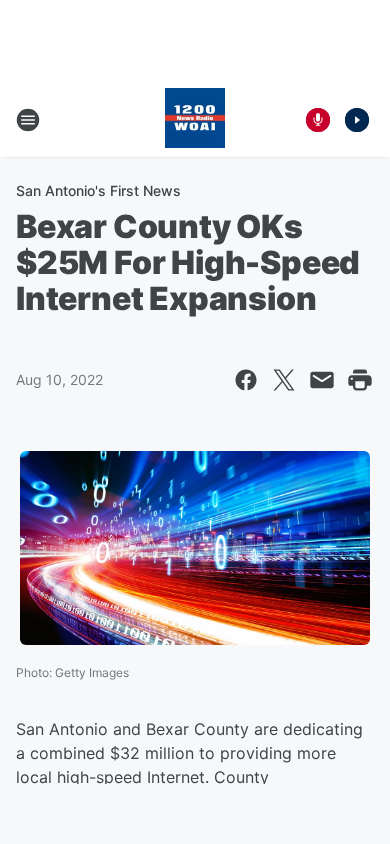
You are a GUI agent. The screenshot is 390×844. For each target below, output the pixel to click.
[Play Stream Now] (357, 120)
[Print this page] (360, 380)
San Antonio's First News (98, 190)
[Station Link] (195, 120)
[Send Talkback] (318, 120)
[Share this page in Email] (322, 380)
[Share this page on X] (284, 380)
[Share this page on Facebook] (246, 380)
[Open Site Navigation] (28, 120)
